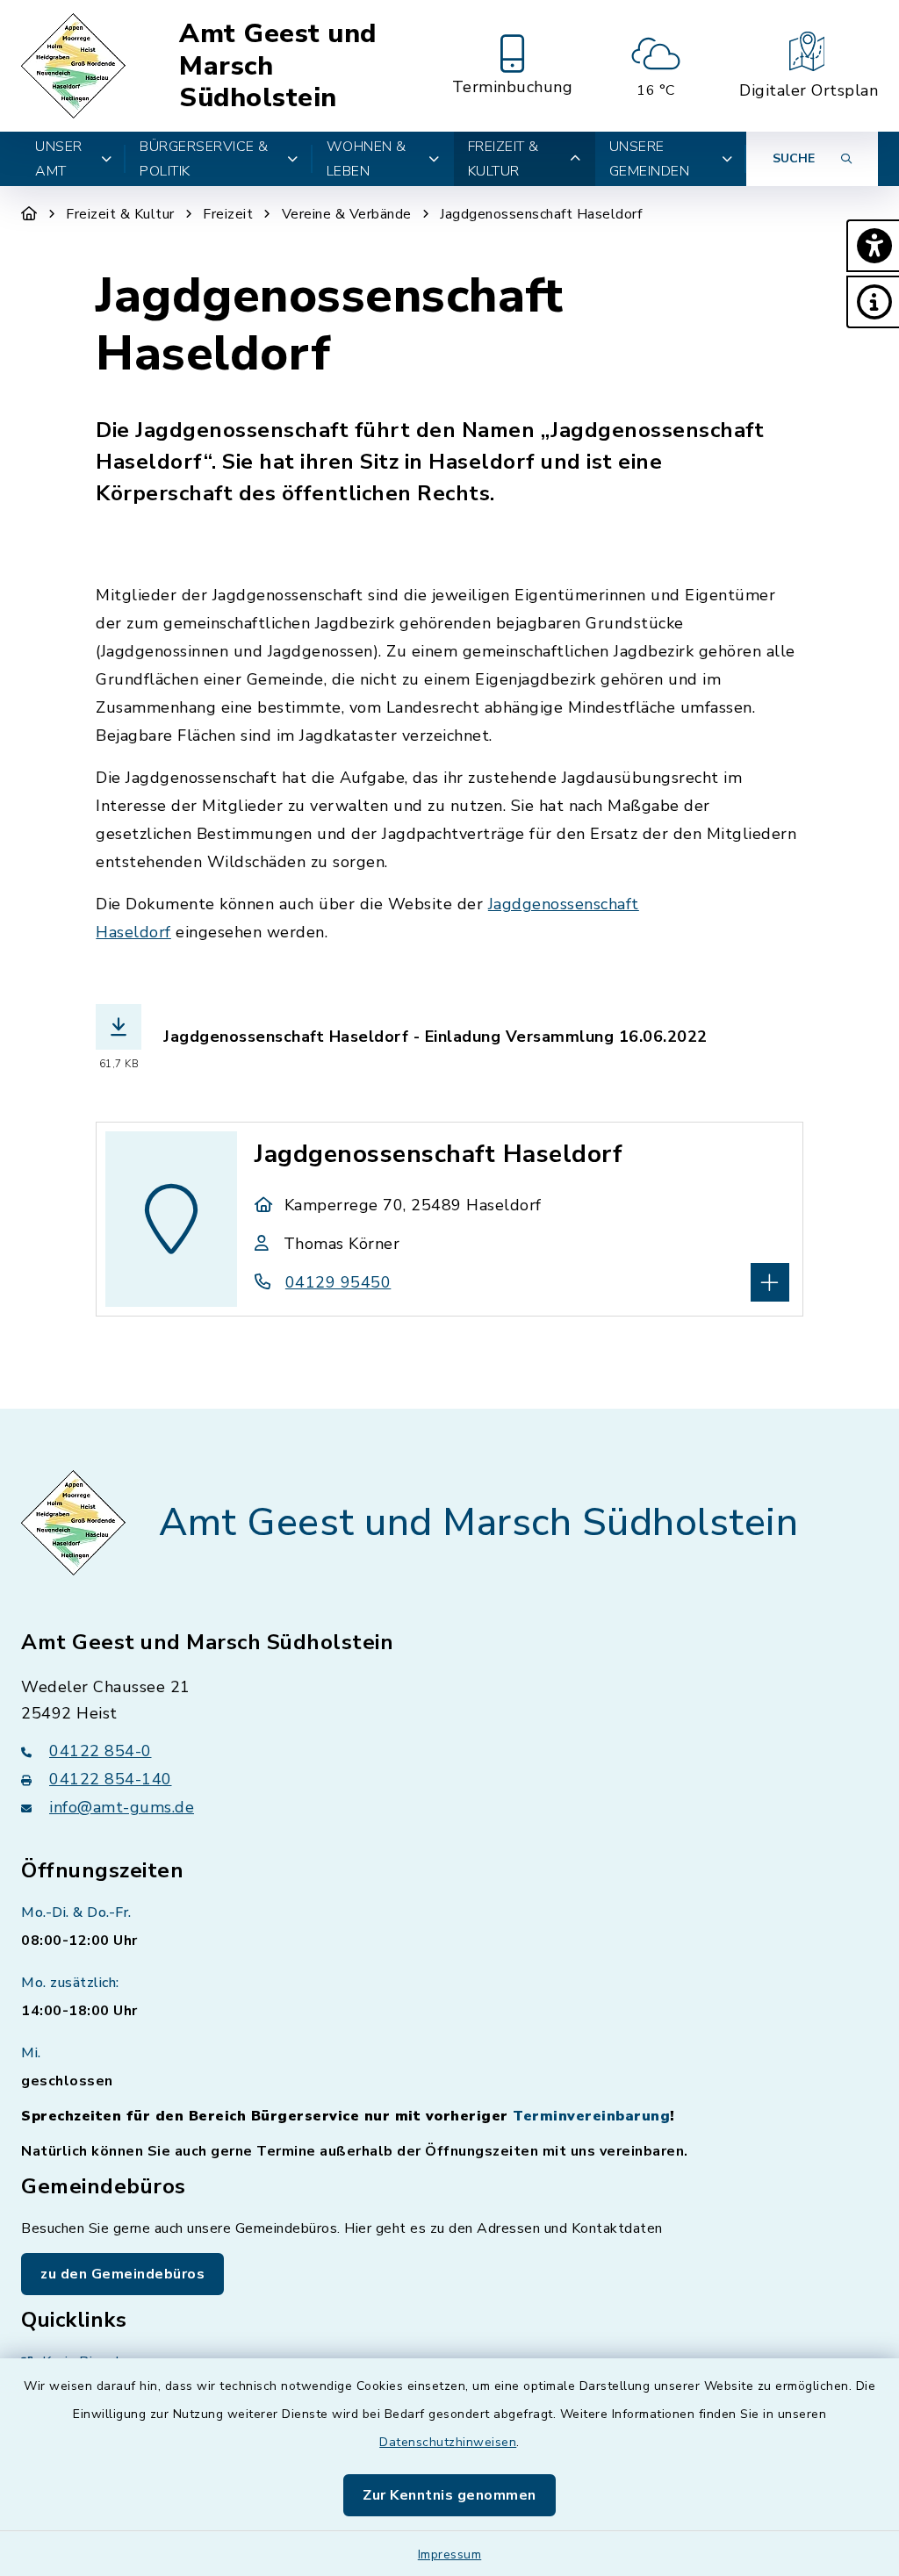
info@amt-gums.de (122, 1807)
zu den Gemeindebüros (122, 2274)
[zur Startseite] (76, 66)
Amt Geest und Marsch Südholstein (278, 66)
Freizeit (228, 214)
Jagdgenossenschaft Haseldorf (541, 214)
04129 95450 (338, 1282)
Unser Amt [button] (59, 159)
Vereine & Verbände (347, 214)
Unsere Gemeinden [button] (650, 159)
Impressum (450, 2554)
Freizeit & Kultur (120, 214)
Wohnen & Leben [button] (367, 159)
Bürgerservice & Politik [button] (204, 159)
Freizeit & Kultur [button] (503, 159)
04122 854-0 (101, 1751)
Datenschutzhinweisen (448, 2442)
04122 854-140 (111, 1779)
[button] (873, 246)
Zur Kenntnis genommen (449, 2495)
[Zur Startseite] (29, 214)
